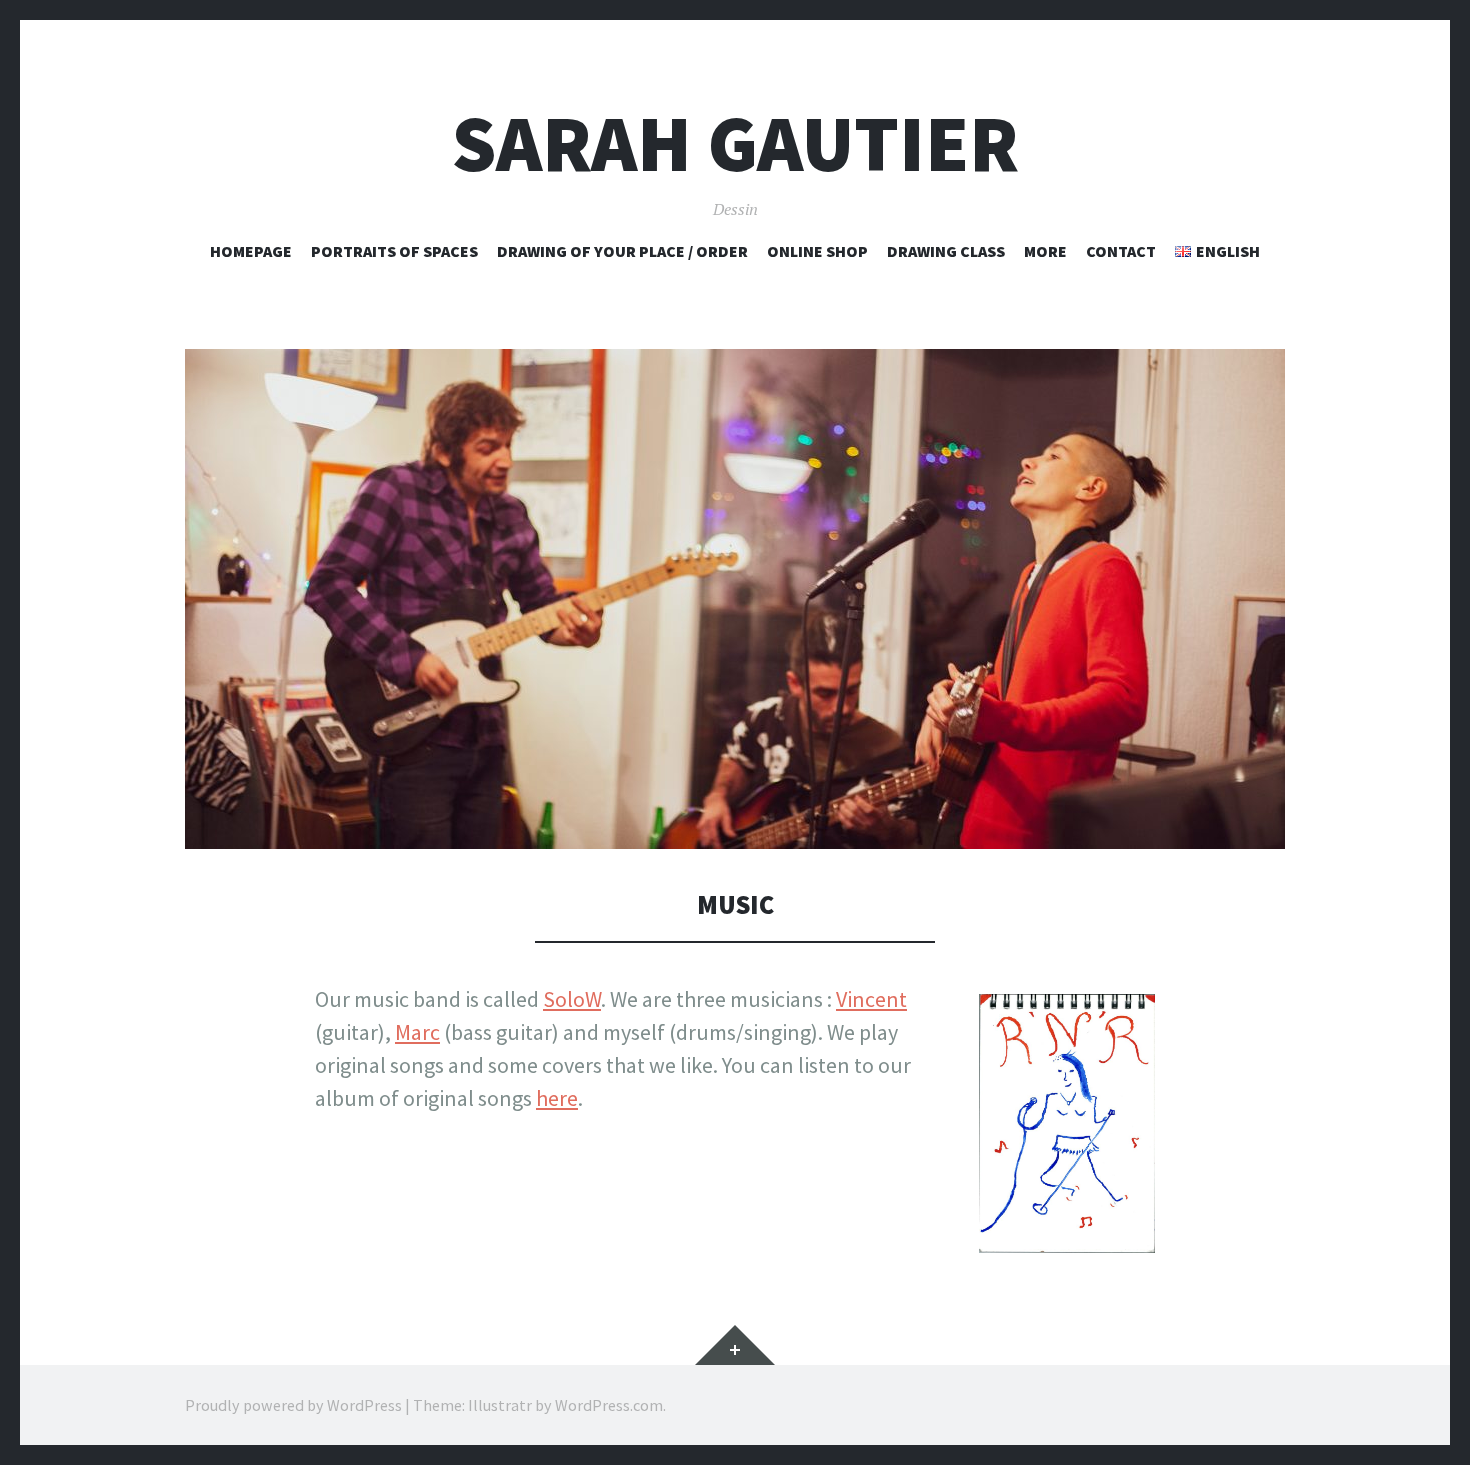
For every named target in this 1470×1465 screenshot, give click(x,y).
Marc (417, 1032)
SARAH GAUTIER (735, 143)
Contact (1121, 251)
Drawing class (946, 251)
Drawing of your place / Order (622, 251)
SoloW (572, 999)
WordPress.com (609, 1405)
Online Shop (817, 251)
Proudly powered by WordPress (293, 1405)
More (1045, 251)
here (557, 1098)
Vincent (871, 999)
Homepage (251, 251)
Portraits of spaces (394, 251)
